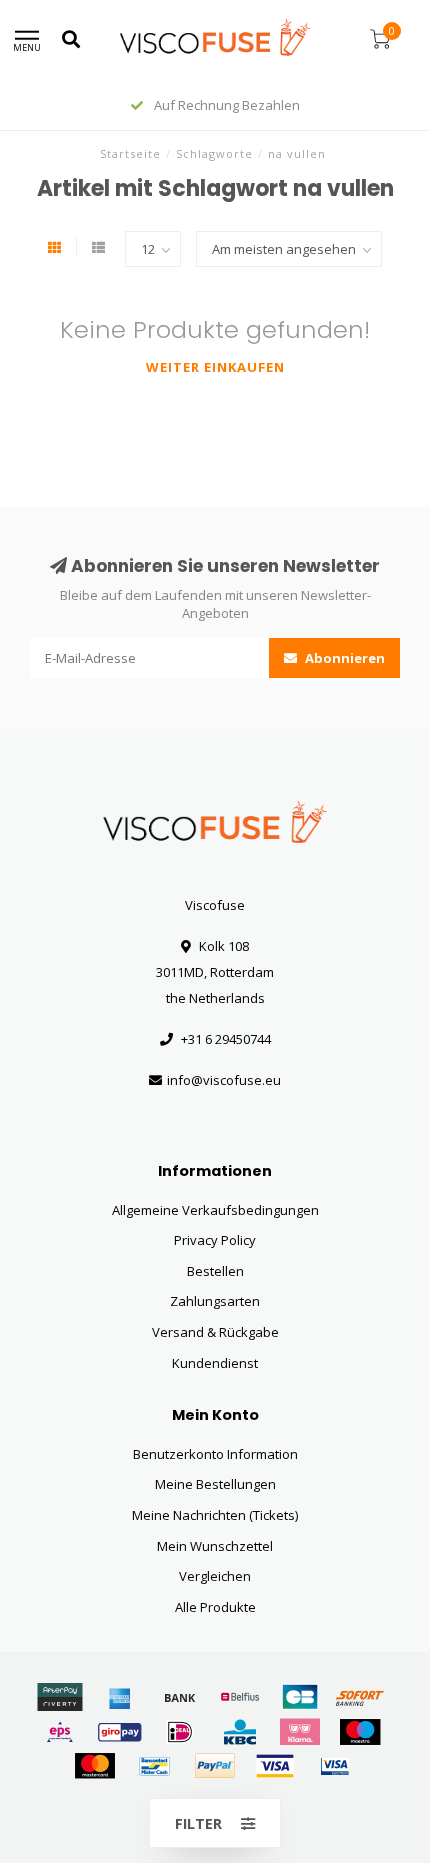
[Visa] (275, 1766)
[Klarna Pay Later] (300, 1732)
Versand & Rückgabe (215, 1332)
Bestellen (215, 1271)
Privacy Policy (215, 1240)
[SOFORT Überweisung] (360, 1697)
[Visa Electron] (335, 1766)
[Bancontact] (155, 1766)
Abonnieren (343, 658)
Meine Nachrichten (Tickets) (215, 1515)
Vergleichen (215, 1576)
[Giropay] (120, 1732)
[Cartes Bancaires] (300, 1697)
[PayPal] (215, 1766)
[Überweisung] (180, 1697)
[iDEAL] (180, 1732)
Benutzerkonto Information (215, 1454)
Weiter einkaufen (215, 367)
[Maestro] (360, 1732)
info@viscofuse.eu (224, 1080)
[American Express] (120, 1697)
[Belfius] (240, 1697)
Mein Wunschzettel (215, 1546)
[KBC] (240, 1732)
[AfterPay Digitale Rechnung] (60, 1697)
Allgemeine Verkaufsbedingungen (215, 1210)
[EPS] (60, 1732)
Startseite (130, 153)
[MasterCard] (95, 1766)
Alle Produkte (215, 1607)
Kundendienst (215, 1363)
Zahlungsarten (215, 1301)
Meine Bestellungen (215, 1484)
